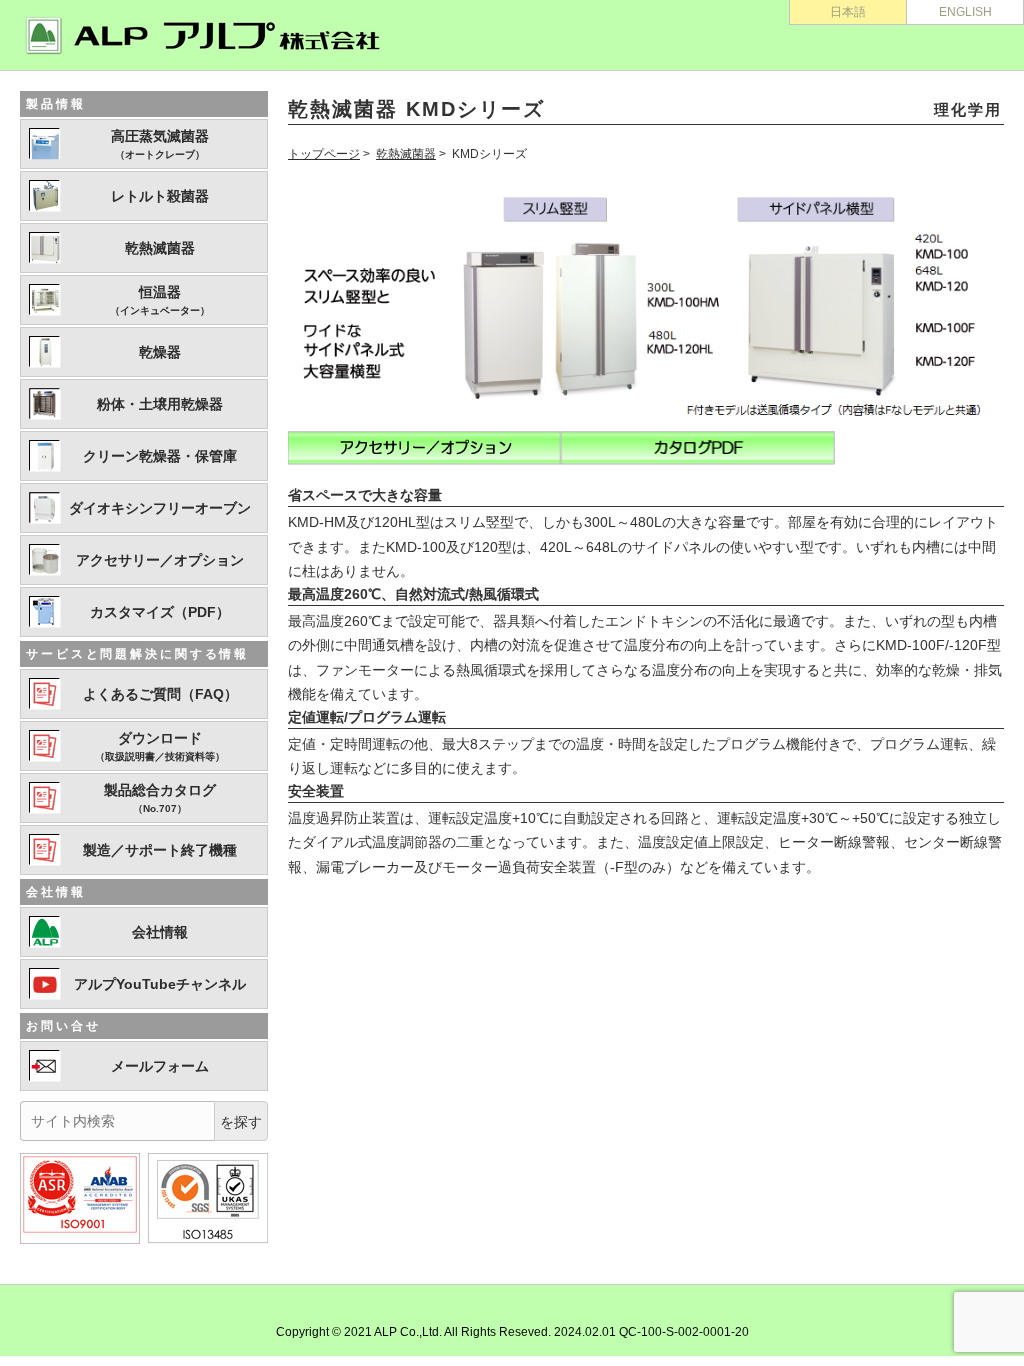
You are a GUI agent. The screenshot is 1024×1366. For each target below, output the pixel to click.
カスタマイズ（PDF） (160, 612)
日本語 (848, 12)
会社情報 (160, 932)
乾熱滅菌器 (406, 154)
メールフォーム (160, 1066)
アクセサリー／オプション (160, 560)
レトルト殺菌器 (160, 196)
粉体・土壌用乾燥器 (160, 404)
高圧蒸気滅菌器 (160, 144)
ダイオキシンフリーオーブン (160, 508)
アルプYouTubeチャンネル (160, 984)
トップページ (324, 154)
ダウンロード (160, 746)
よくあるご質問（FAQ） (160, 694)
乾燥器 (160, 352)
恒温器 (160, 300)
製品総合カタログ (160, 798)
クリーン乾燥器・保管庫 (160, 456)
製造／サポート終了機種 (160, 850)
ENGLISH (965, 12)
